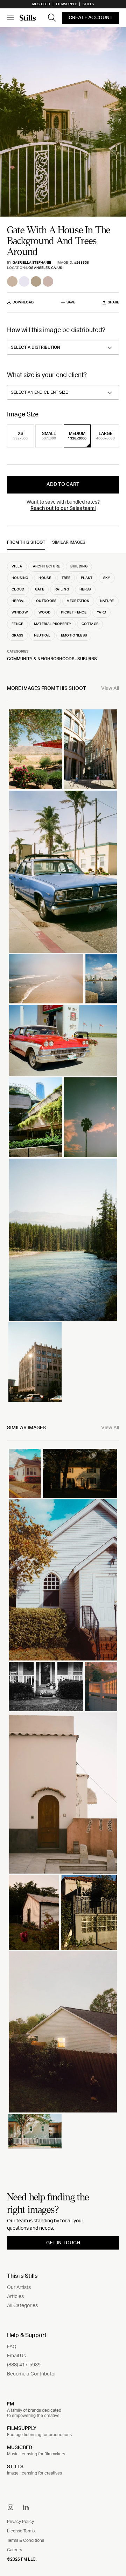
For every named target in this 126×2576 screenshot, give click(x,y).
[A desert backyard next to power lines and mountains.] (35, 749)
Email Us (16, 2356)
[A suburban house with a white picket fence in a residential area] (35, 2131)
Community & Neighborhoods (41, 659)
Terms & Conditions (26, 2540)
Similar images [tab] (69, 542)
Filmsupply (66, 4)
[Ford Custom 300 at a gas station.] (63, 1040)
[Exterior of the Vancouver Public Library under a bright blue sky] (91, 749)
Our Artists (19, 2288)
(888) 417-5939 (24, 2365)
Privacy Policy (20, 2522)
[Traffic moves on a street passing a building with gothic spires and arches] (35, 1362)
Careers (15, 2550)
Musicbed (41, 4)
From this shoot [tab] (26, 542)
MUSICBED (20, 2448)
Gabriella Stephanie (32, 263)
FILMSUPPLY (22, 2428)
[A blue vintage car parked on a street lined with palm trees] (63, 872)
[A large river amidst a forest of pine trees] (63, 1240)
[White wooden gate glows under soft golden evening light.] (101, 1686)
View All (110, 688)
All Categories (22, 2306)
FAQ (12, 2347)
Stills (88, 4)
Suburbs (87, 659)
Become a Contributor (31, 2374)
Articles (15, 2297)
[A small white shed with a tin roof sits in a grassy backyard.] (34, 1912)
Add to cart (63, 484)
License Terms (21, 2531)
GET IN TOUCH (63, 2243)
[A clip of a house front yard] (46, 1686)
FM (10, 2404)
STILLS (15, 2467)
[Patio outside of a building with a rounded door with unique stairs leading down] (63, 1793)
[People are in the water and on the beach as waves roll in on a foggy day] (46, 979)
